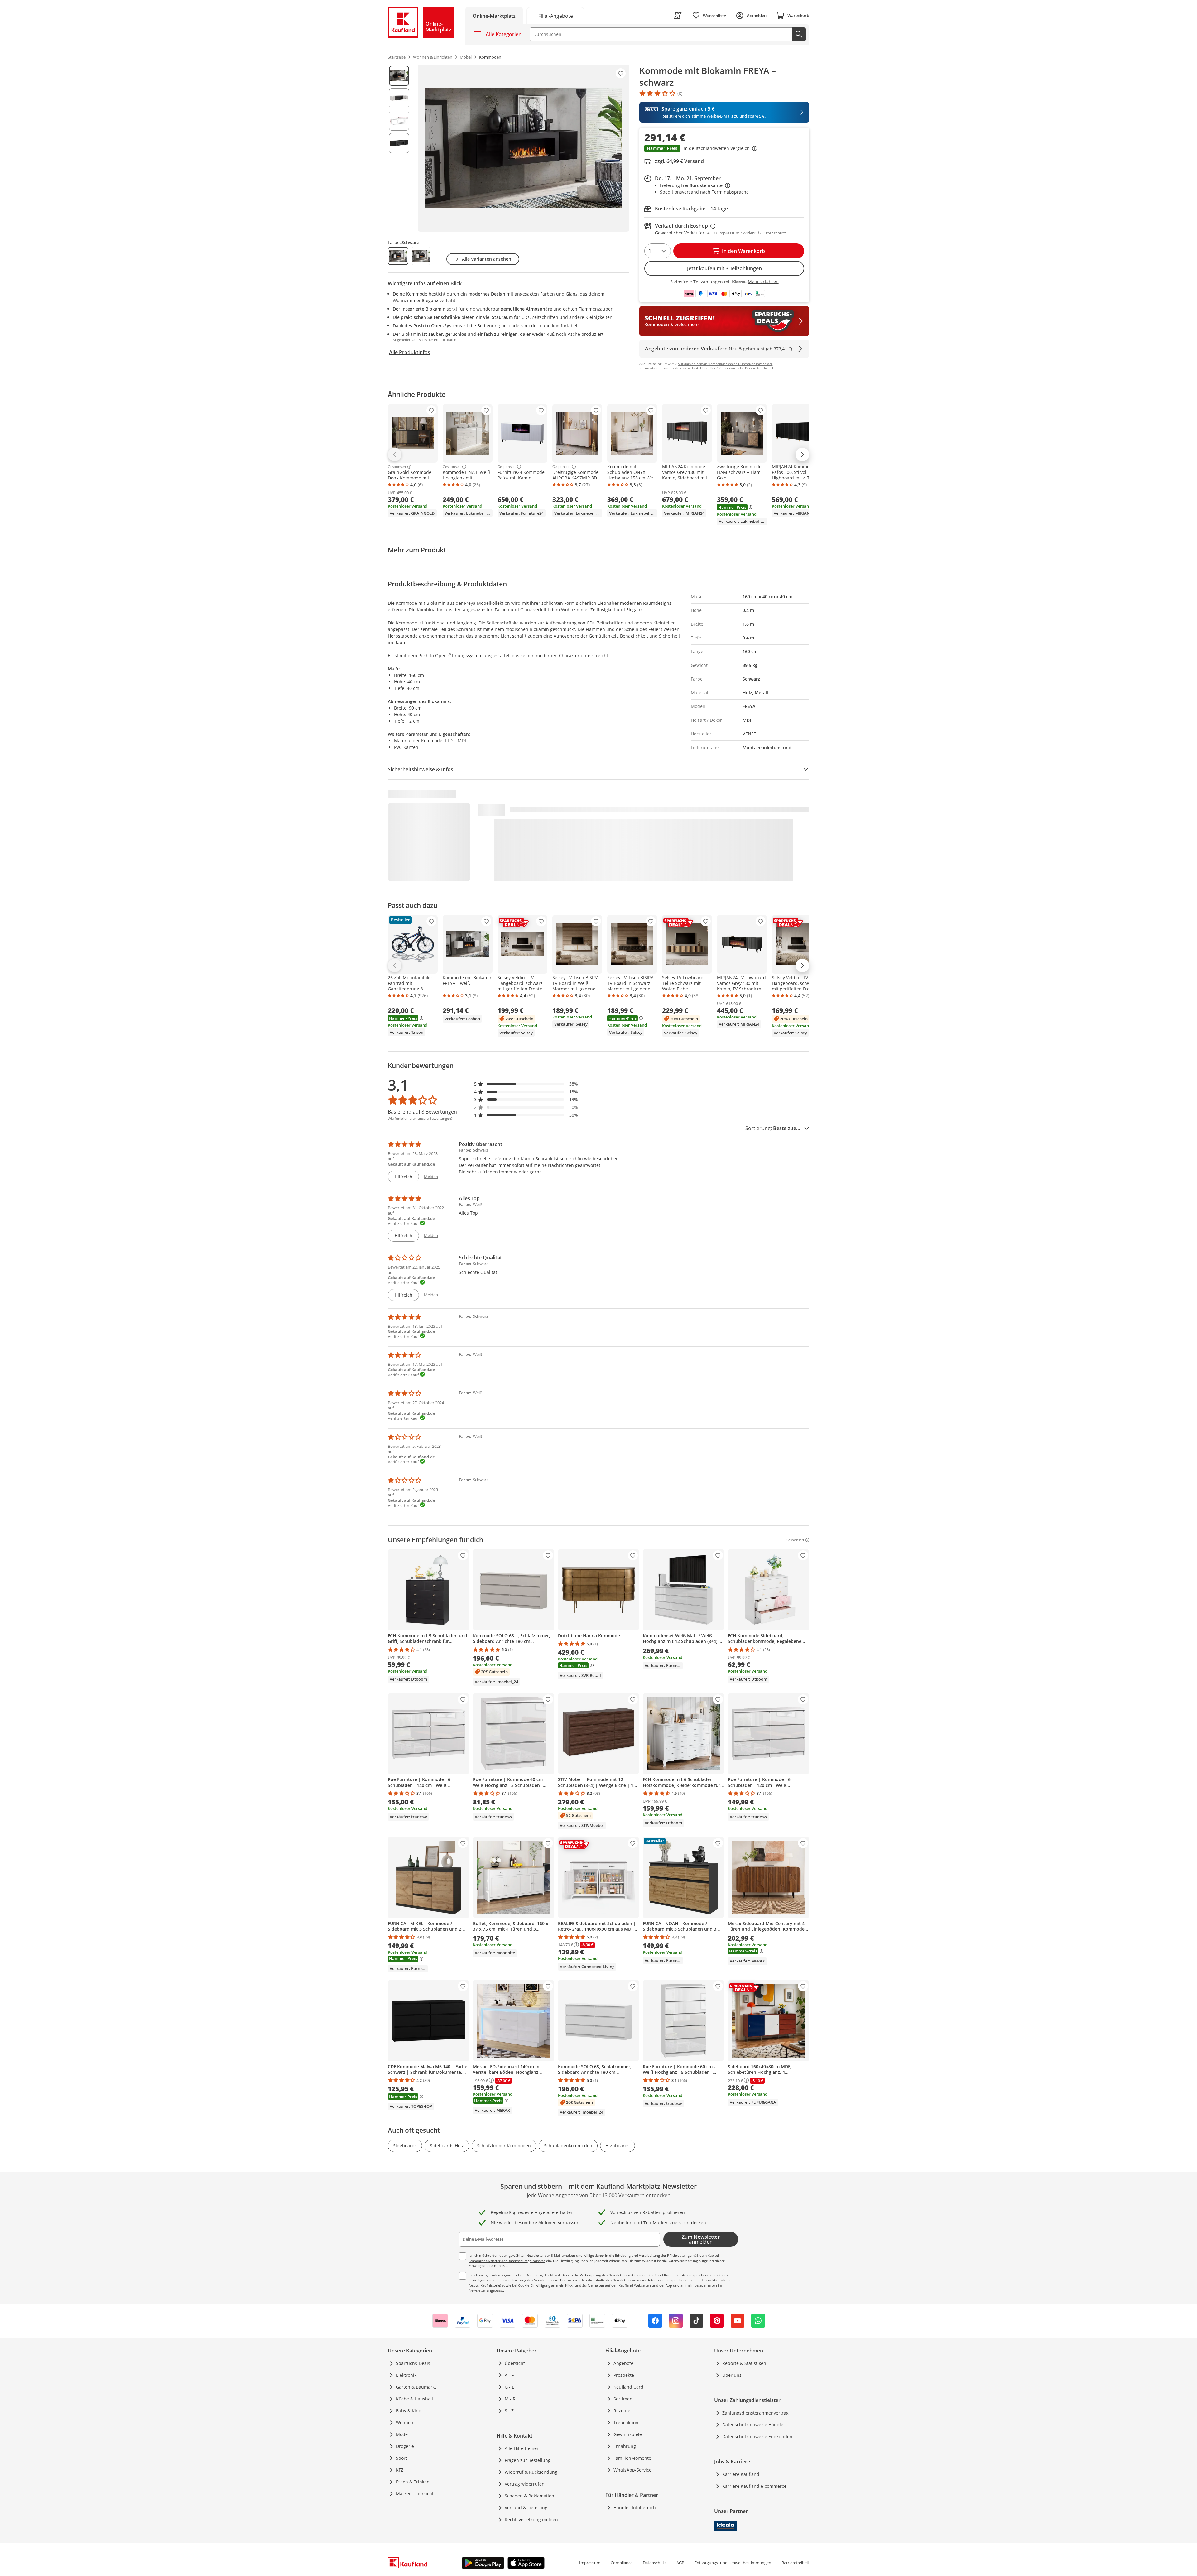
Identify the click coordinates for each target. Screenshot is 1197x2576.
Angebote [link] (623, 2363)
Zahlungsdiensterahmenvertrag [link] (755, 2413)
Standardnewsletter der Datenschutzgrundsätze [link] (507, 2261)
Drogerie (405, 2446)
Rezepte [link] (622, 2411)
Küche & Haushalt (415, 2399)
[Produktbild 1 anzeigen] (399, 76)
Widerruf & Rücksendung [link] (531, 2472)
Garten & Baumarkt (416, 2387)
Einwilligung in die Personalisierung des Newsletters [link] (511, 2280)
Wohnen (405, 2422)
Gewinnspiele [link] (628, 2434)
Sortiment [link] (624, 2399)
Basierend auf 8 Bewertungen (422, 1112)
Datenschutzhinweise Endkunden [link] (757, 2436)
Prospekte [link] (624, 2375)
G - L (509, 2387)
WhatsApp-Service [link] (632, 2470)
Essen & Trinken (413, 2482)
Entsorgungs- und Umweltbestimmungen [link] (733, 2563)
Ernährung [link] (625, 2446)
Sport (401, 2458)
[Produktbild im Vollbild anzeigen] (524, 148)
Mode (402, 2434)
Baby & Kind (409, 2411)
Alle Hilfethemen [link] (522, 2448)
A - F (509, 2375)
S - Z (509, 2411)
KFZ (400, 2470)
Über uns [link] (732, 2375)
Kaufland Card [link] (628, 2387)
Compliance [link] (622, 2563)
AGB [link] (680, 2563)
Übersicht (515, 2363)
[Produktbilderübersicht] (399, 148)
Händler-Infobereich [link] (635, 2508)
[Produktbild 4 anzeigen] (399, 143)
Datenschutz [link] (654, 2563)
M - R (510, 2399)
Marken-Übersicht (415, 2494)
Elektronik (406, 2375)
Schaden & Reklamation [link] (529, 2496)
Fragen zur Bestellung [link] (528, 2460)
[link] (555, 15)
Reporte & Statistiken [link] (744, 2363)
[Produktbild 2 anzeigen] (399, 98)
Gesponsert (397, 467)
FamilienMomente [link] (632, 2458)
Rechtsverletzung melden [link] (531, 2519)
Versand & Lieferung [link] (526, 2508)
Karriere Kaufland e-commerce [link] (754, 2486)
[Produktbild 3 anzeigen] (399, 121)
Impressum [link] (590, 2563)
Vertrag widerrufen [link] (525, 2484)
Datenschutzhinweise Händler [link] (754, 2425)
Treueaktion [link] (626, 2422)
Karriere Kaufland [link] (741, 2474)
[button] (724, 149)
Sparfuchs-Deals (413, 2363)
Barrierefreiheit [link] (795, 2563)
